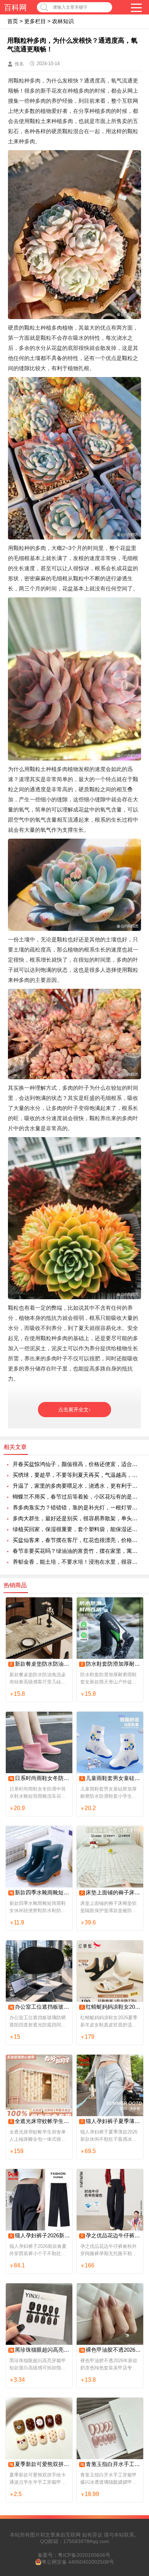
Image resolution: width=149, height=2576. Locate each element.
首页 (13, 21)
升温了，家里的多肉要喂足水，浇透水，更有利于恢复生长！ (77, 1486)
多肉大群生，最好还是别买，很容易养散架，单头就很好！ (77, 1518)
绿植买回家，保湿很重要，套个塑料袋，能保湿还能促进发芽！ (77, 1529)
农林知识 (63, 21)
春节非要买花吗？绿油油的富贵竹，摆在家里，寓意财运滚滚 (77, 1551)
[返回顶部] (134, 2311)
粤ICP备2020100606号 (84, 2555)
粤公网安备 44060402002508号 (78, 2562)
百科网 (15, 7)
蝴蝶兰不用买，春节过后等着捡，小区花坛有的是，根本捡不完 (77, 1497)
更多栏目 (35, 21)
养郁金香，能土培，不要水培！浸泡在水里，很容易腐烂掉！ (77, 1562)
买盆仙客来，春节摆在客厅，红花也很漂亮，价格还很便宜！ (77, 1540)
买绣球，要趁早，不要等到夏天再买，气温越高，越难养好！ (77, 1475)
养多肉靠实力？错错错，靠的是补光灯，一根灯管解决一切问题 (77, 1507)
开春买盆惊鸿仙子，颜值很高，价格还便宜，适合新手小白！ (77, 1464)
